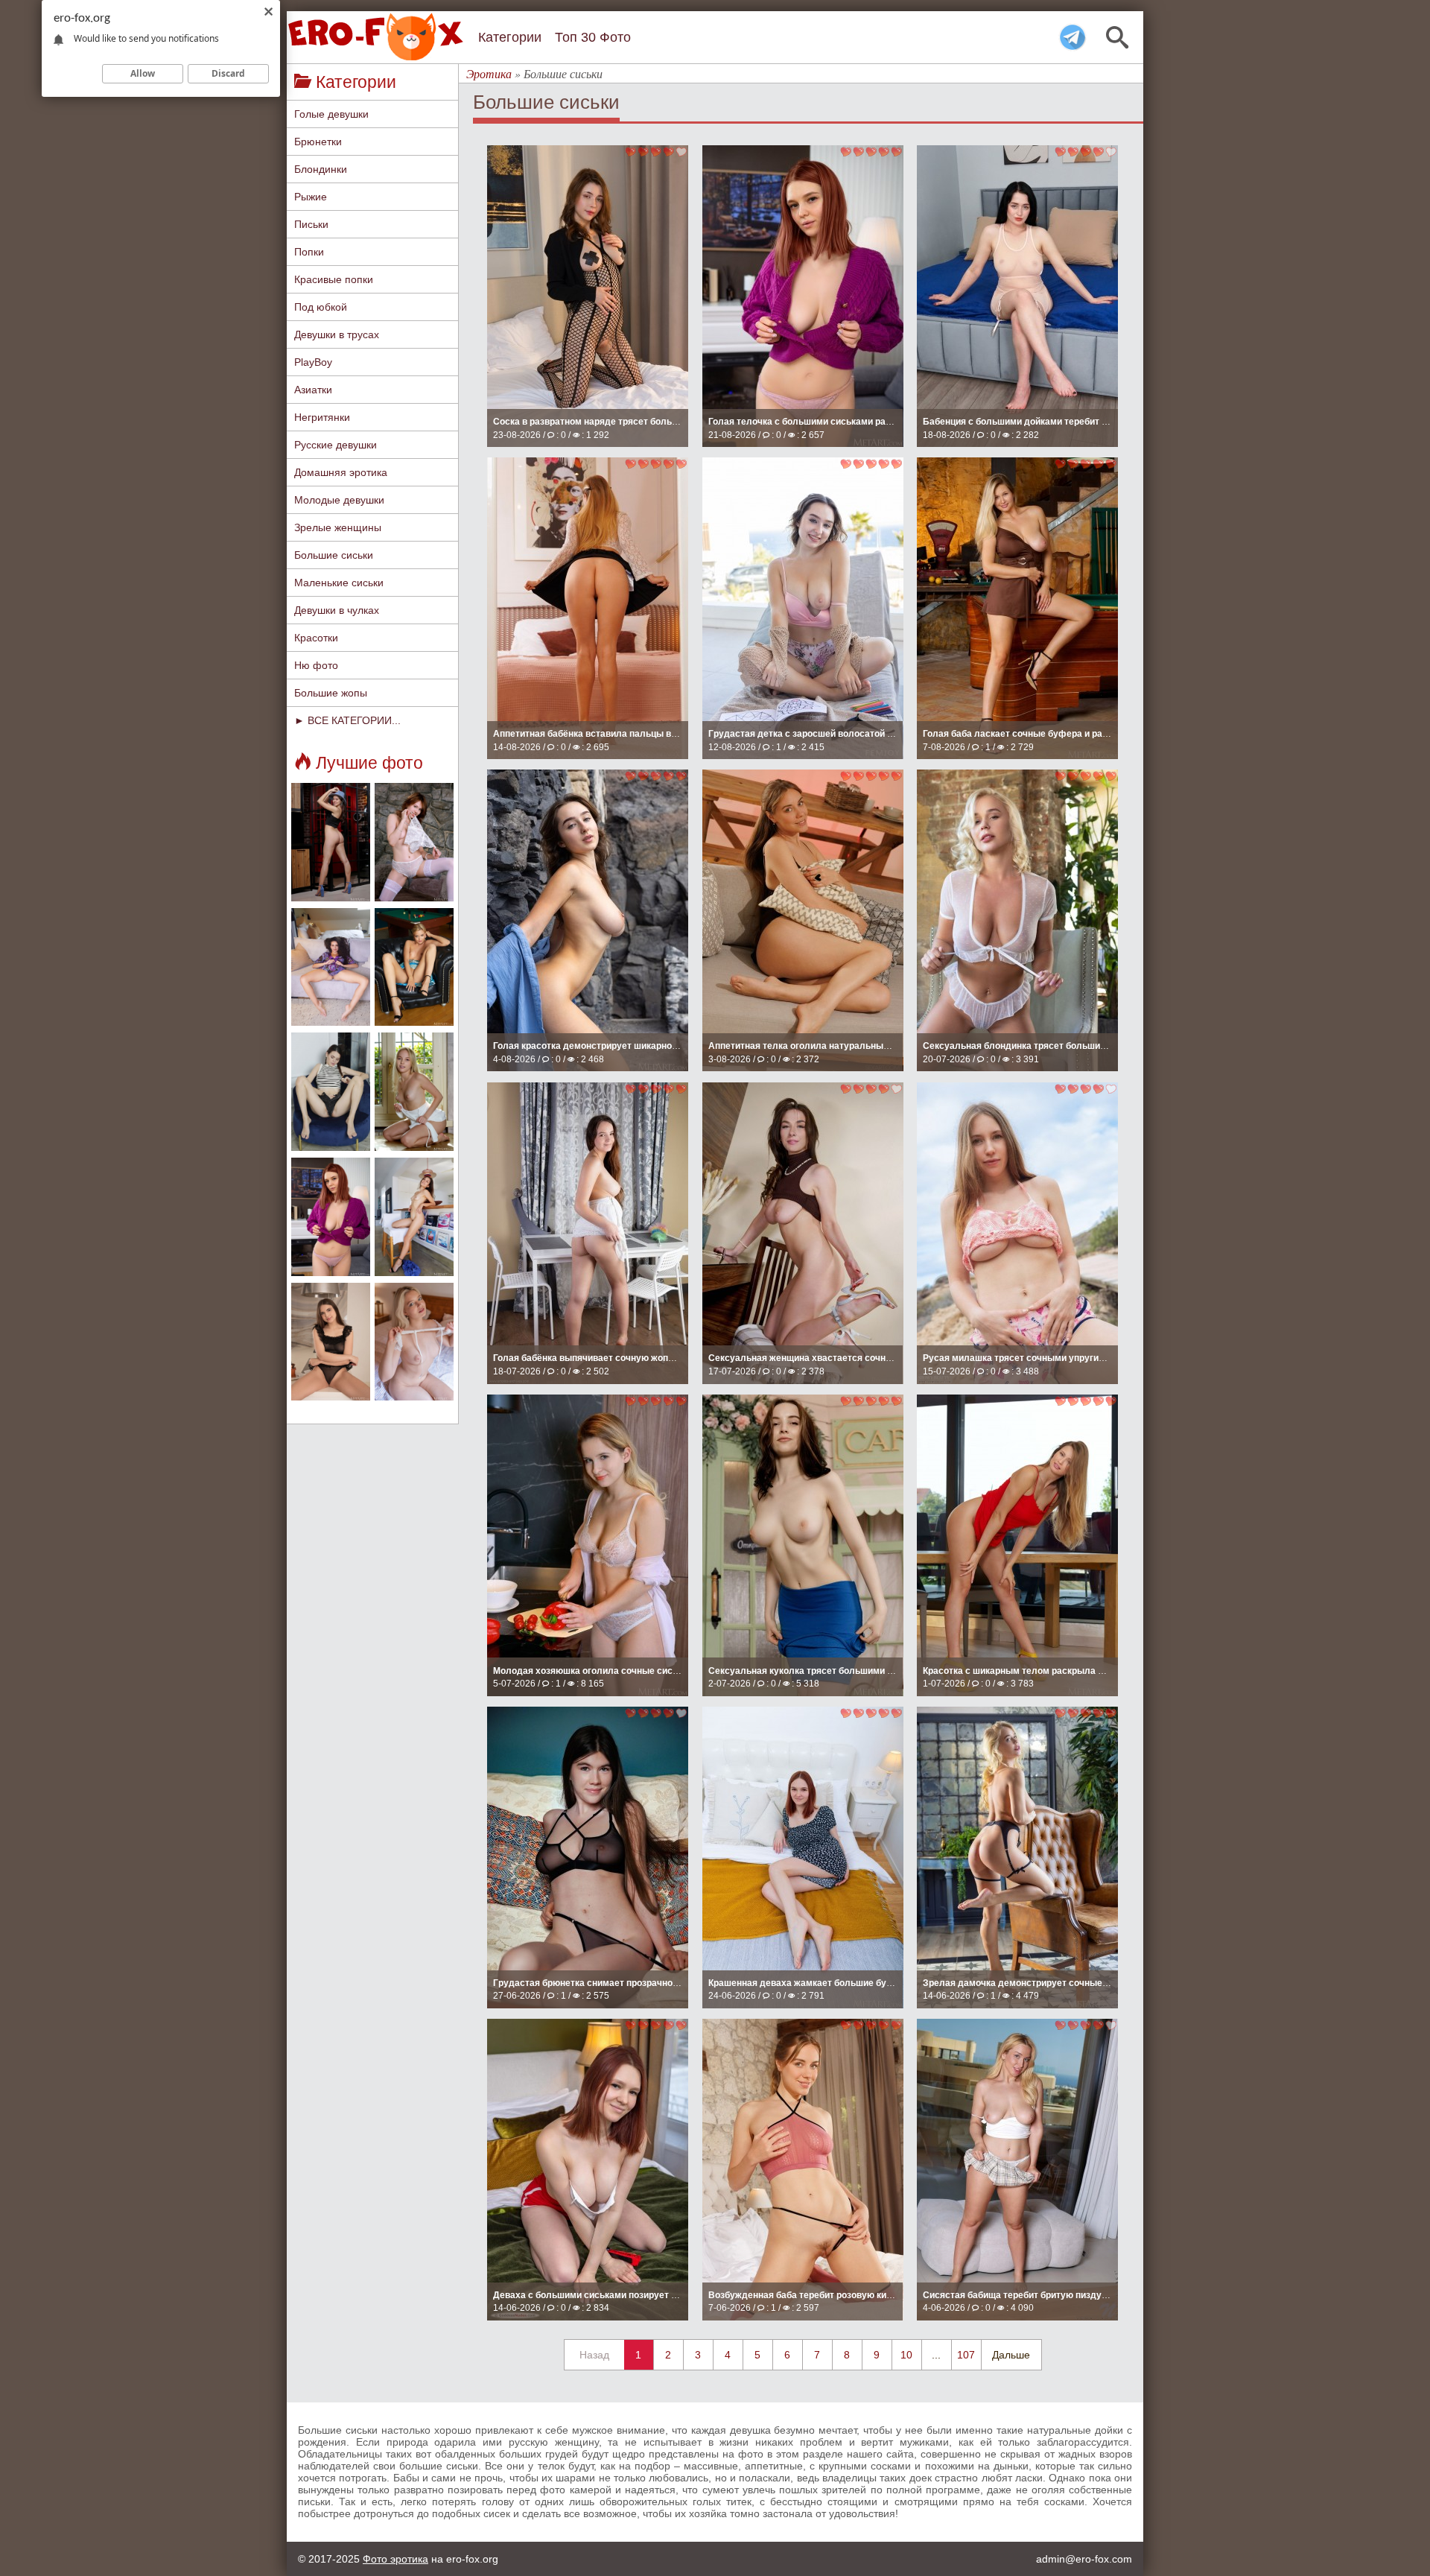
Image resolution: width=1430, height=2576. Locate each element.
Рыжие (311, 197)
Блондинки (321, 169)
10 (906, 2355)
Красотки (316, 638)
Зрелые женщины (338, 527)
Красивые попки (334, 279)
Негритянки (322, 417)
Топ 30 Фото (593, 37)
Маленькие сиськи (339, 583)
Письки (311, 224)
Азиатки (313, 390)
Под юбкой (321, 307)
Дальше (1011, 2355)
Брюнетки (318, 142)
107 (966, 2355)
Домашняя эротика (341, 472)
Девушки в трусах (337, 334)
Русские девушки (336, 445)
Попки (309, 252)
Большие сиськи (334, 555)
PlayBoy (313, 362)
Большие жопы (331, 693)
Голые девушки (331, 114)
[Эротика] (380, 37)
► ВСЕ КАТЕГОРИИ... (347, 720)
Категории (510, 37)
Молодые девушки (339, 500)
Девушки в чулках (337, 610)
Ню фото (316, 665)
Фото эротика (395, 2559)
